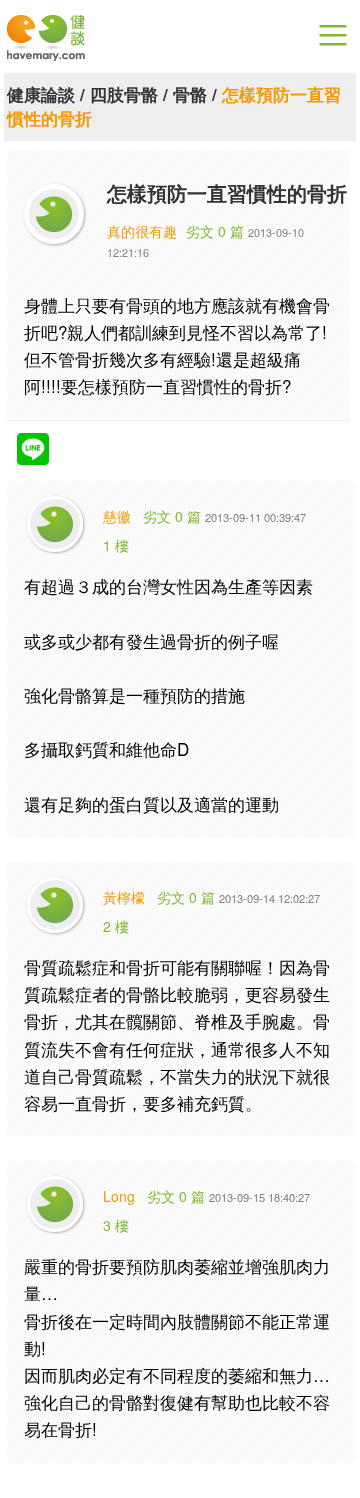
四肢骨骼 (124, 94)
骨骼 (190, 94)
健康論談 (41, 94)
